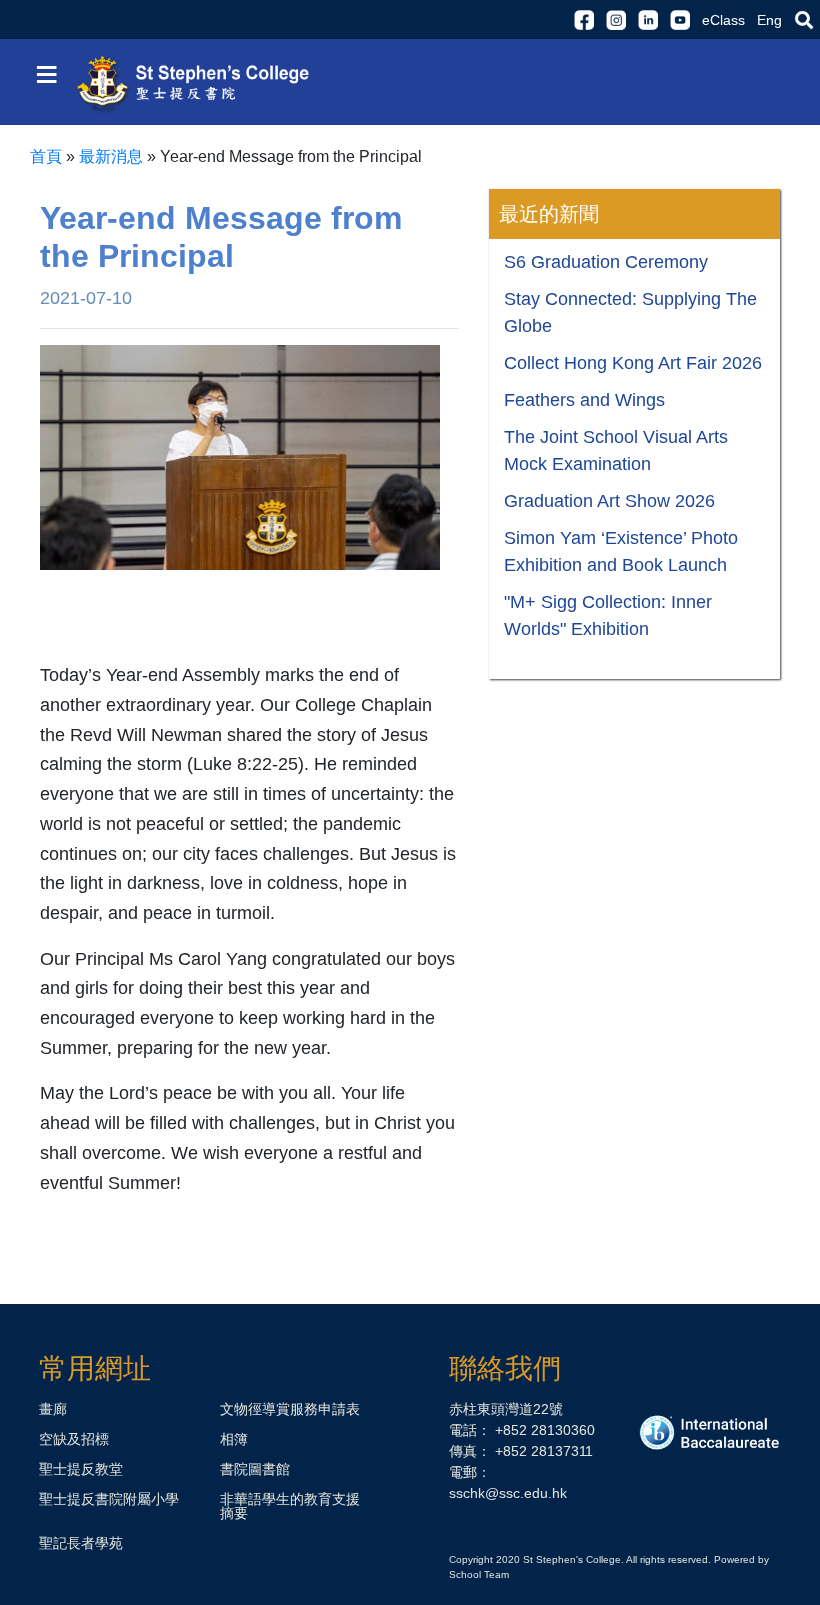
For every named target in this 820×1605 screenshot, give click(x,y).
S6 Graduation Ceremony (606, 262)
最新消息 (111, 156)
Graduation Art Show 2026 (609, 501)
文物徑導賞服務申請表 (290, 1409)
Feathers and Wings (584, 400)
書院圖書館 (255, 1469)
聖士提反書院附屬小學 (109, 1499)
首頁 (46, 156)
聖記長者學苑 (81, 1543)
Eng (769, 20)
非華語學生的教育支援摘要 (290, 1506)
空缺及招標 (74, 1439)
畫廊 (53, 1409)
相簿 (234, 1439)
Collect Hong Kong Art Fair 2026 (633, 363)
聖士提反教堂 (81, 1469)
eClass (723, 20)
